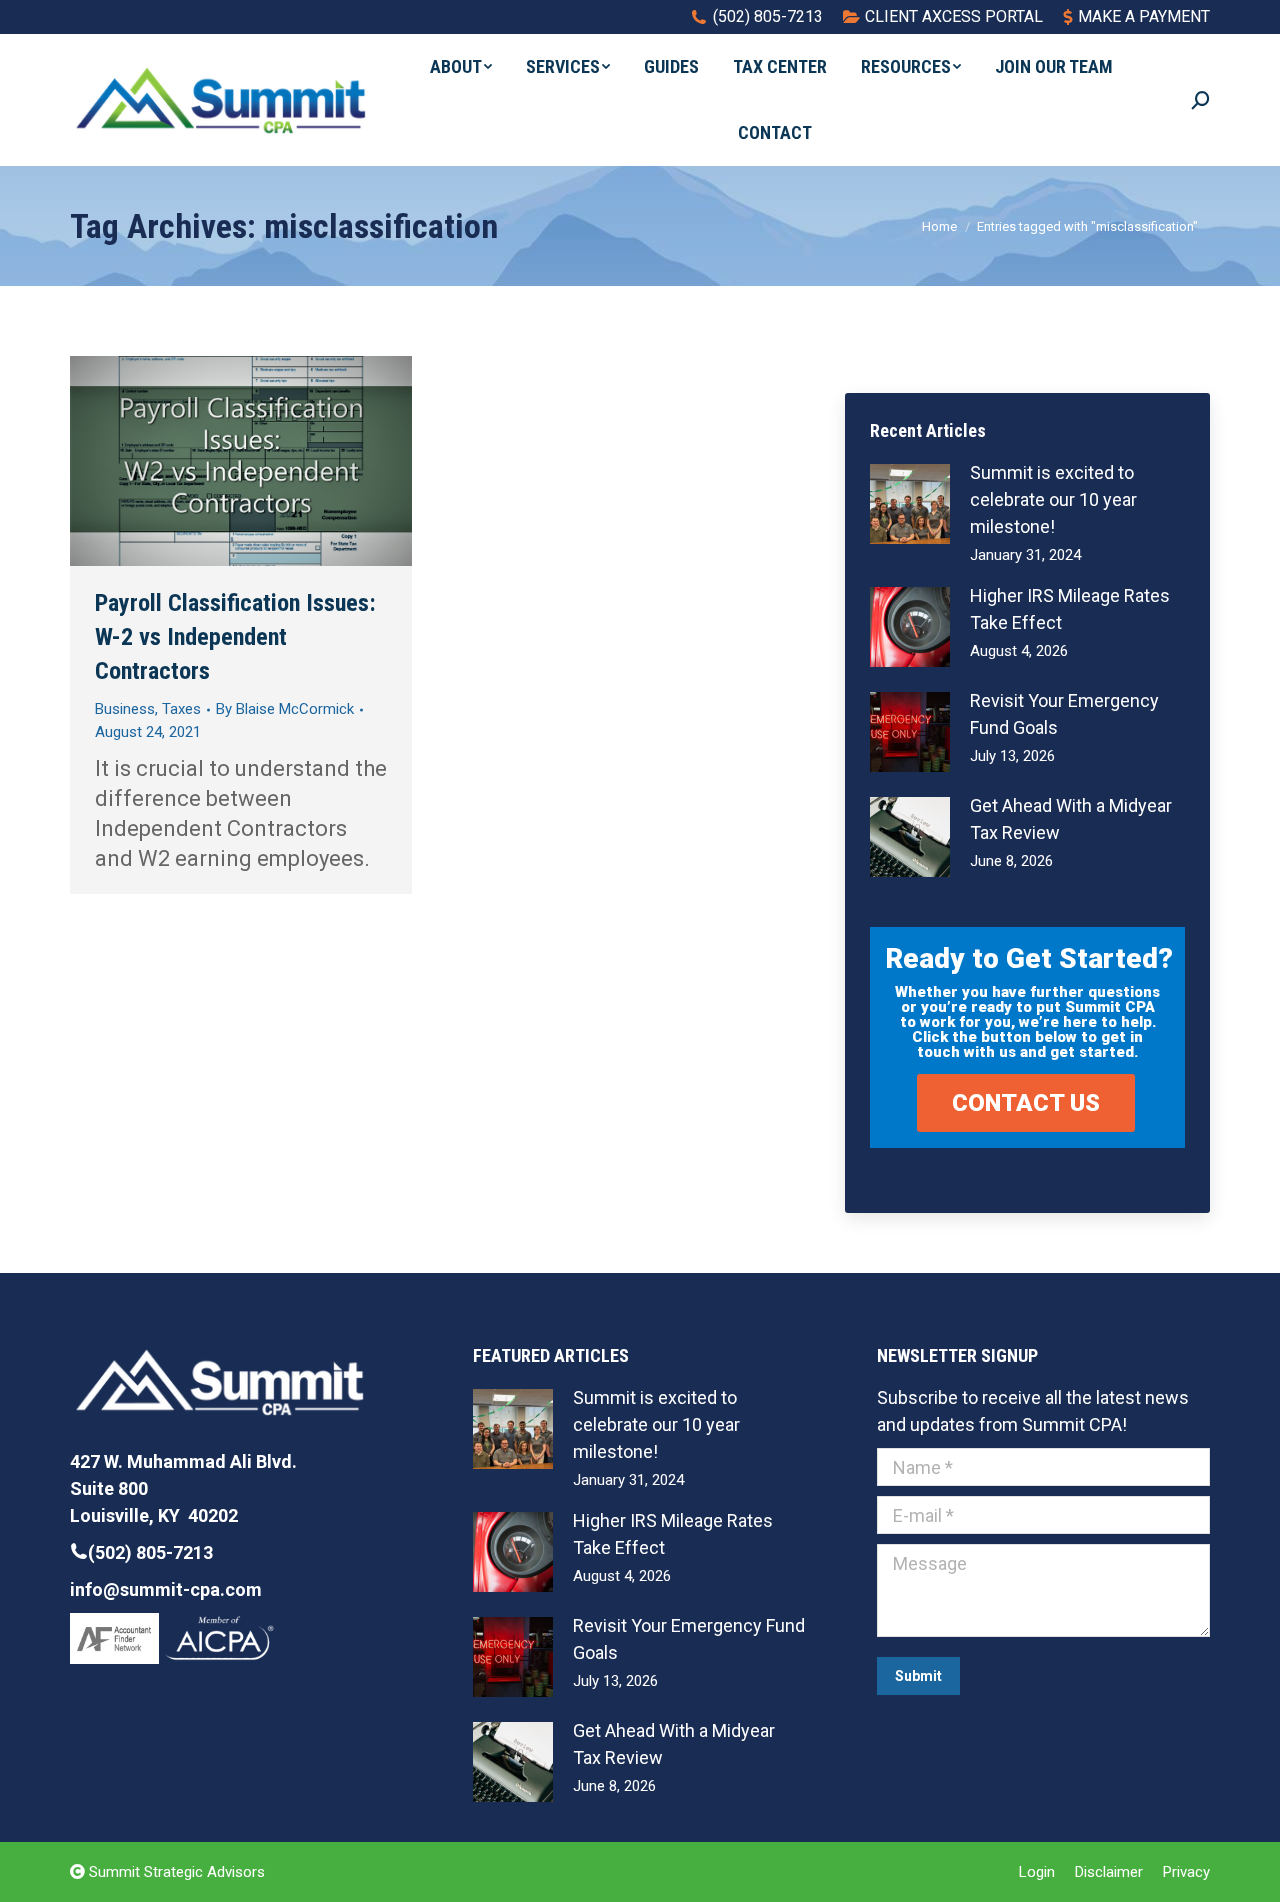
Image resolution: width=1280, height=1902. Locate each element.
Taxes (181, 709)
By (285, 709)
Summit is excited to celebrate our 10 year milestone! (1053, 499)
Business (125, 709)
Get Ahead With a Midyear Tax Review (1071, 819)
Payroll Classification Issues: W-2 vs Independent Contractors (235, 637)
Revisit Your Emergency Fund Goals (1064, 714)
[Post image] (910, 504)
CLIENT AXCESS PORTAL (954, 16)
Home (939, 226)
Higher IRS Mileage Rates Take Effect (1070, 609)
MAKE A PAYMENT (1144, 16)
